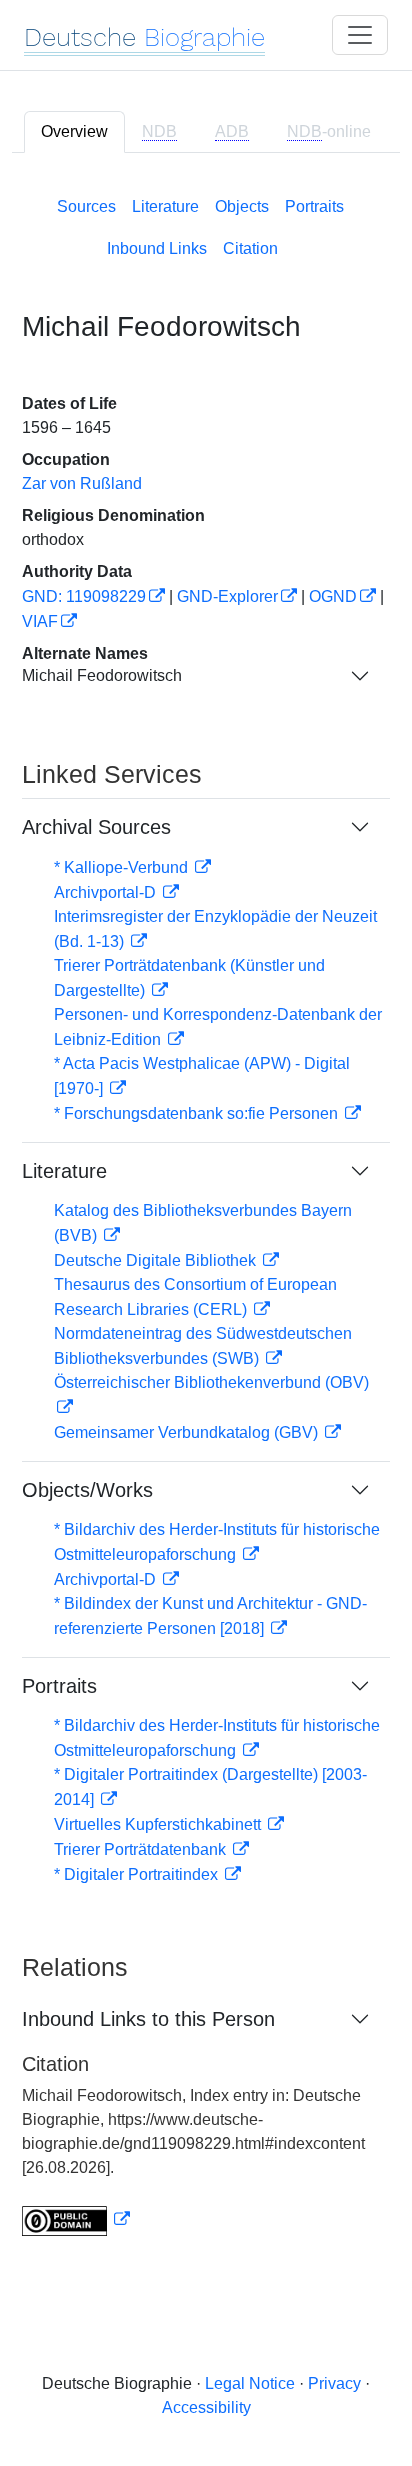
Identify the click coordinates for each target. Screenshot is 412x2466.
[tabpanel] (206, 1212)
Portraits (314, 206)
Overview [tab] (74, 131)
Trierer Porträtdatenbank (142, 1849)
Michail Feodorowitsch (102, 675)
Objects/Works (87, 1490)
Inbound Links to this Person (148, 2019)
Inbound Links (157, 248)
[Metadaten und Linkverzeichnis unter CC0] (76, 2219)
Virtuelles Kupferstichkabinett (159, 1824)
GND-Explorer (227, 596)
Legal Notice (250, 2383)
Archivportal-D (107, 892)
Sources (86, 206)
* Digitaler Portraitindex (138, 1874)
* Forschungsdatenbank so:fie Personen (198, 1113)
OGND (333, 596)
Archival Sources (96, 827)
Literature (165, 206)
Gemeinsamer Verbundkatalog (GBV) (188, 1432)
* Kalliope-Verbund (123, 867)
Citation (250, 248)
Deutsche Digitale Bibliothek (157, 1260)
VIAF (40, 621)
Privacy (334, 2383)
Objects (242, 206)
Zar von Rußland (82, 483)
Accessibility (206, 2407)
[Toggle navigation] (360, 35)
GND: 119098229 (84, 596)
